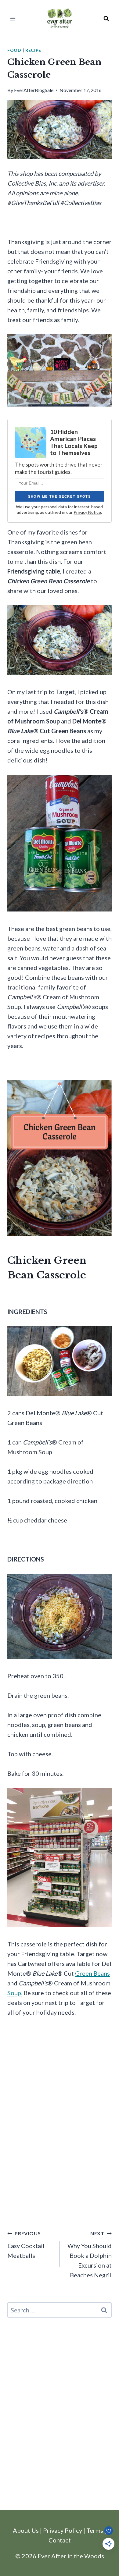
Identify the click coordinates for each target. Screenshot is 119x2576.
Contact (60, 2540)
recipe (33, 50)
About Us (26, 2530)
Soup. (15, 1993)
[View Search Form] (106, 19)
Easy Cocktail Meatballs (26, 2245)
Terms (95, 2530)
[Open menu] (13, 18)
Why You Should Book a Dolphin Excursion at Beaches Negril (90, 2254)
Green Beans (92, 1973)
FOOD (14, 50)
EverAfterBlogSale (34, 90)
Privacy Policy (63, 2530)
